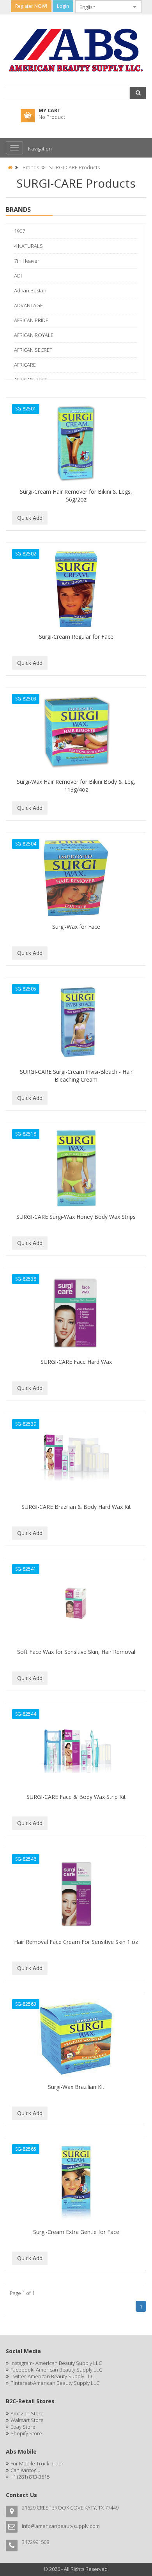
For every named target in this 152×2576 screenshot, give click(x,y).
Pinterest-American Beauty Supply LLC (55, 2383)
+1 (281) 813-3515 (30, 2477)
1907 (19, 231)
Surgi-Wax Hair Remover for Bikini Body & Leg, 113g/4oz (76, 786)
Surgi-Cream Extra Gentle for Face (76, 2232)
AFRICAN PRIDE (31, 320)
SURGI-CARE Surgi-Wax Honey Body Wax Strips (76, 1217)
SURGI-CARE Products (74, 167)
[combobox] (102, 7)
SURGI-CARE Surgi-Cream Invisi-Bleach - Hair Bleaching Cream (76, 1076)
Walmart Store (27, 2420)
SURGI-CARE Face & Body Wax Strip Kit (76, 1797)
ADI (18, 276)
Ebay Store (23, 2427)
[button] (138, 93)
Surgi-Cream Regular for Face (76, 637)
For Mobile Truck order (37, 2463)
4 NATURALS (28, 246)
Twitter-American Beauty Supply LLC (52, 2376)
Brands (31, 167)
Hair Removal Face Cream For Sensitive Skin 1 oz (76, 1942)
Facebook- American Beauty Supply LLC (56, 2370)
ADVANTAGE (28, 305)
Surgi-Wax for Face (76, 927)
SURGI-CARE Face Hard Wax (76, 1362)
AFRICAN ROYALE (34, 335)
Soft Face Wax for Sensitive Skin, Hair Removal (76, 1652)
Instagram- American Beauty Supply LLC (56, 2363)
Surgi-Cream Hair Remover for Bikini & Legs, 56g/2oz (76, 495)
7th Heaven (27, 261)
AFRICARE (25, 365)
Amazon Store (27, 2413)
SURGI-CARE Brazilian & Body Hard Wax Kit (76, 1507)
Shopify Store (26, 2433)
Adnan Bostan (30, 290)
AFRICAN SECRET (33, 350)
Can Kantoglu (26, 2470)
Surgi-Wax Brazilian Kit (76, 2087)
